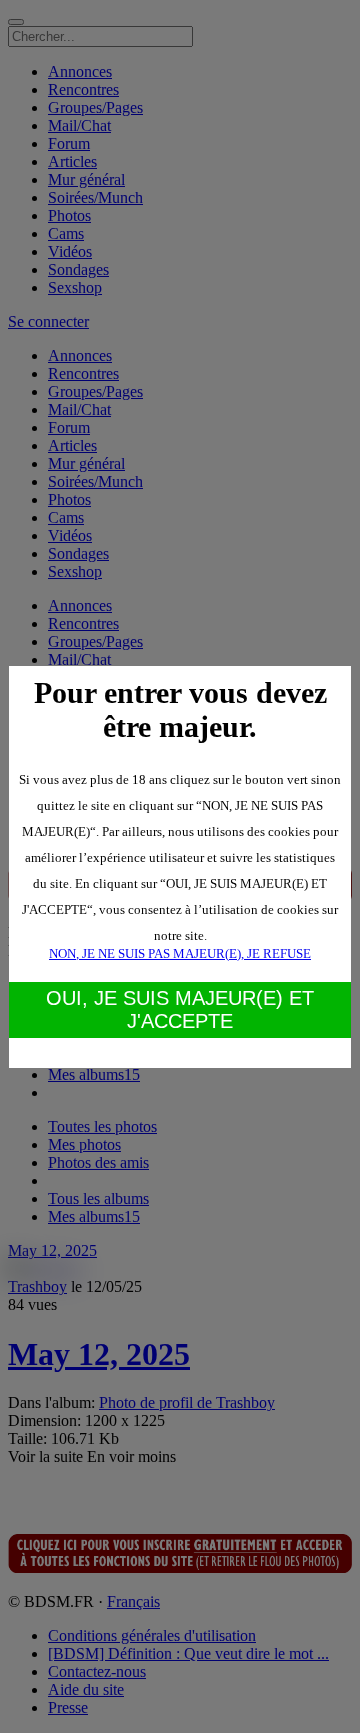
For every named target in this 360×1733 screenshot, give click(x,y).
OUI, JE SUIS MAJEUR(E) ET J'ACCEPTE (180, 1009)
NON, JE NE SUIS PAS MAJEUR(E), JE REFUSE (180, 953)
